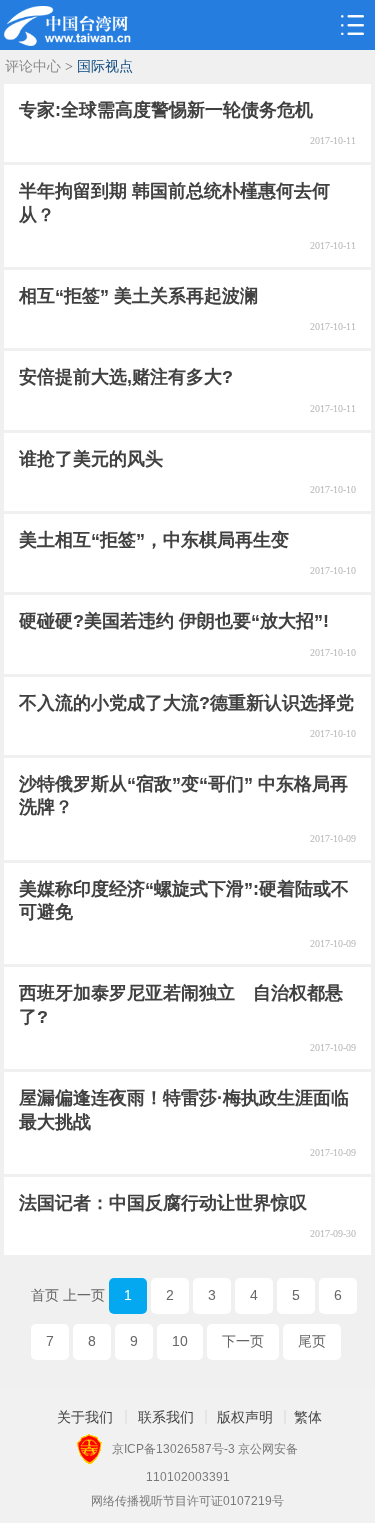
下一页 (243, 1341)
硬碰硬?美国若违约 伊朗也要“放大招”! (174, 621)
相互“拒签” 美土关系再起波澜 (138, 296)
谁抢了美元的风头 (91, 459)
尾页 (312, 1341)
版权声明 (245, 1417)
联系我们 (166, 1417)
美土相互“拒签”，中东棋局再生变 (154, 540)
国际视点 (105, 66)
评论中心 (33, 66)
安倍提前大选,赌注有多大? (126, 377)
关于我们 (85, 1417)
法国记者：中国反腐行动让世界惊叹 (163, 1203)
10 (180, 1341)
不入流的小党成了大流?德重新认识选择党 (186, 703)
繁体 (308, 1417)
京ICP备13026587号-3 (173, 1449)
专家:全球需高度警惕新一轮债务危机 (166, 110)
